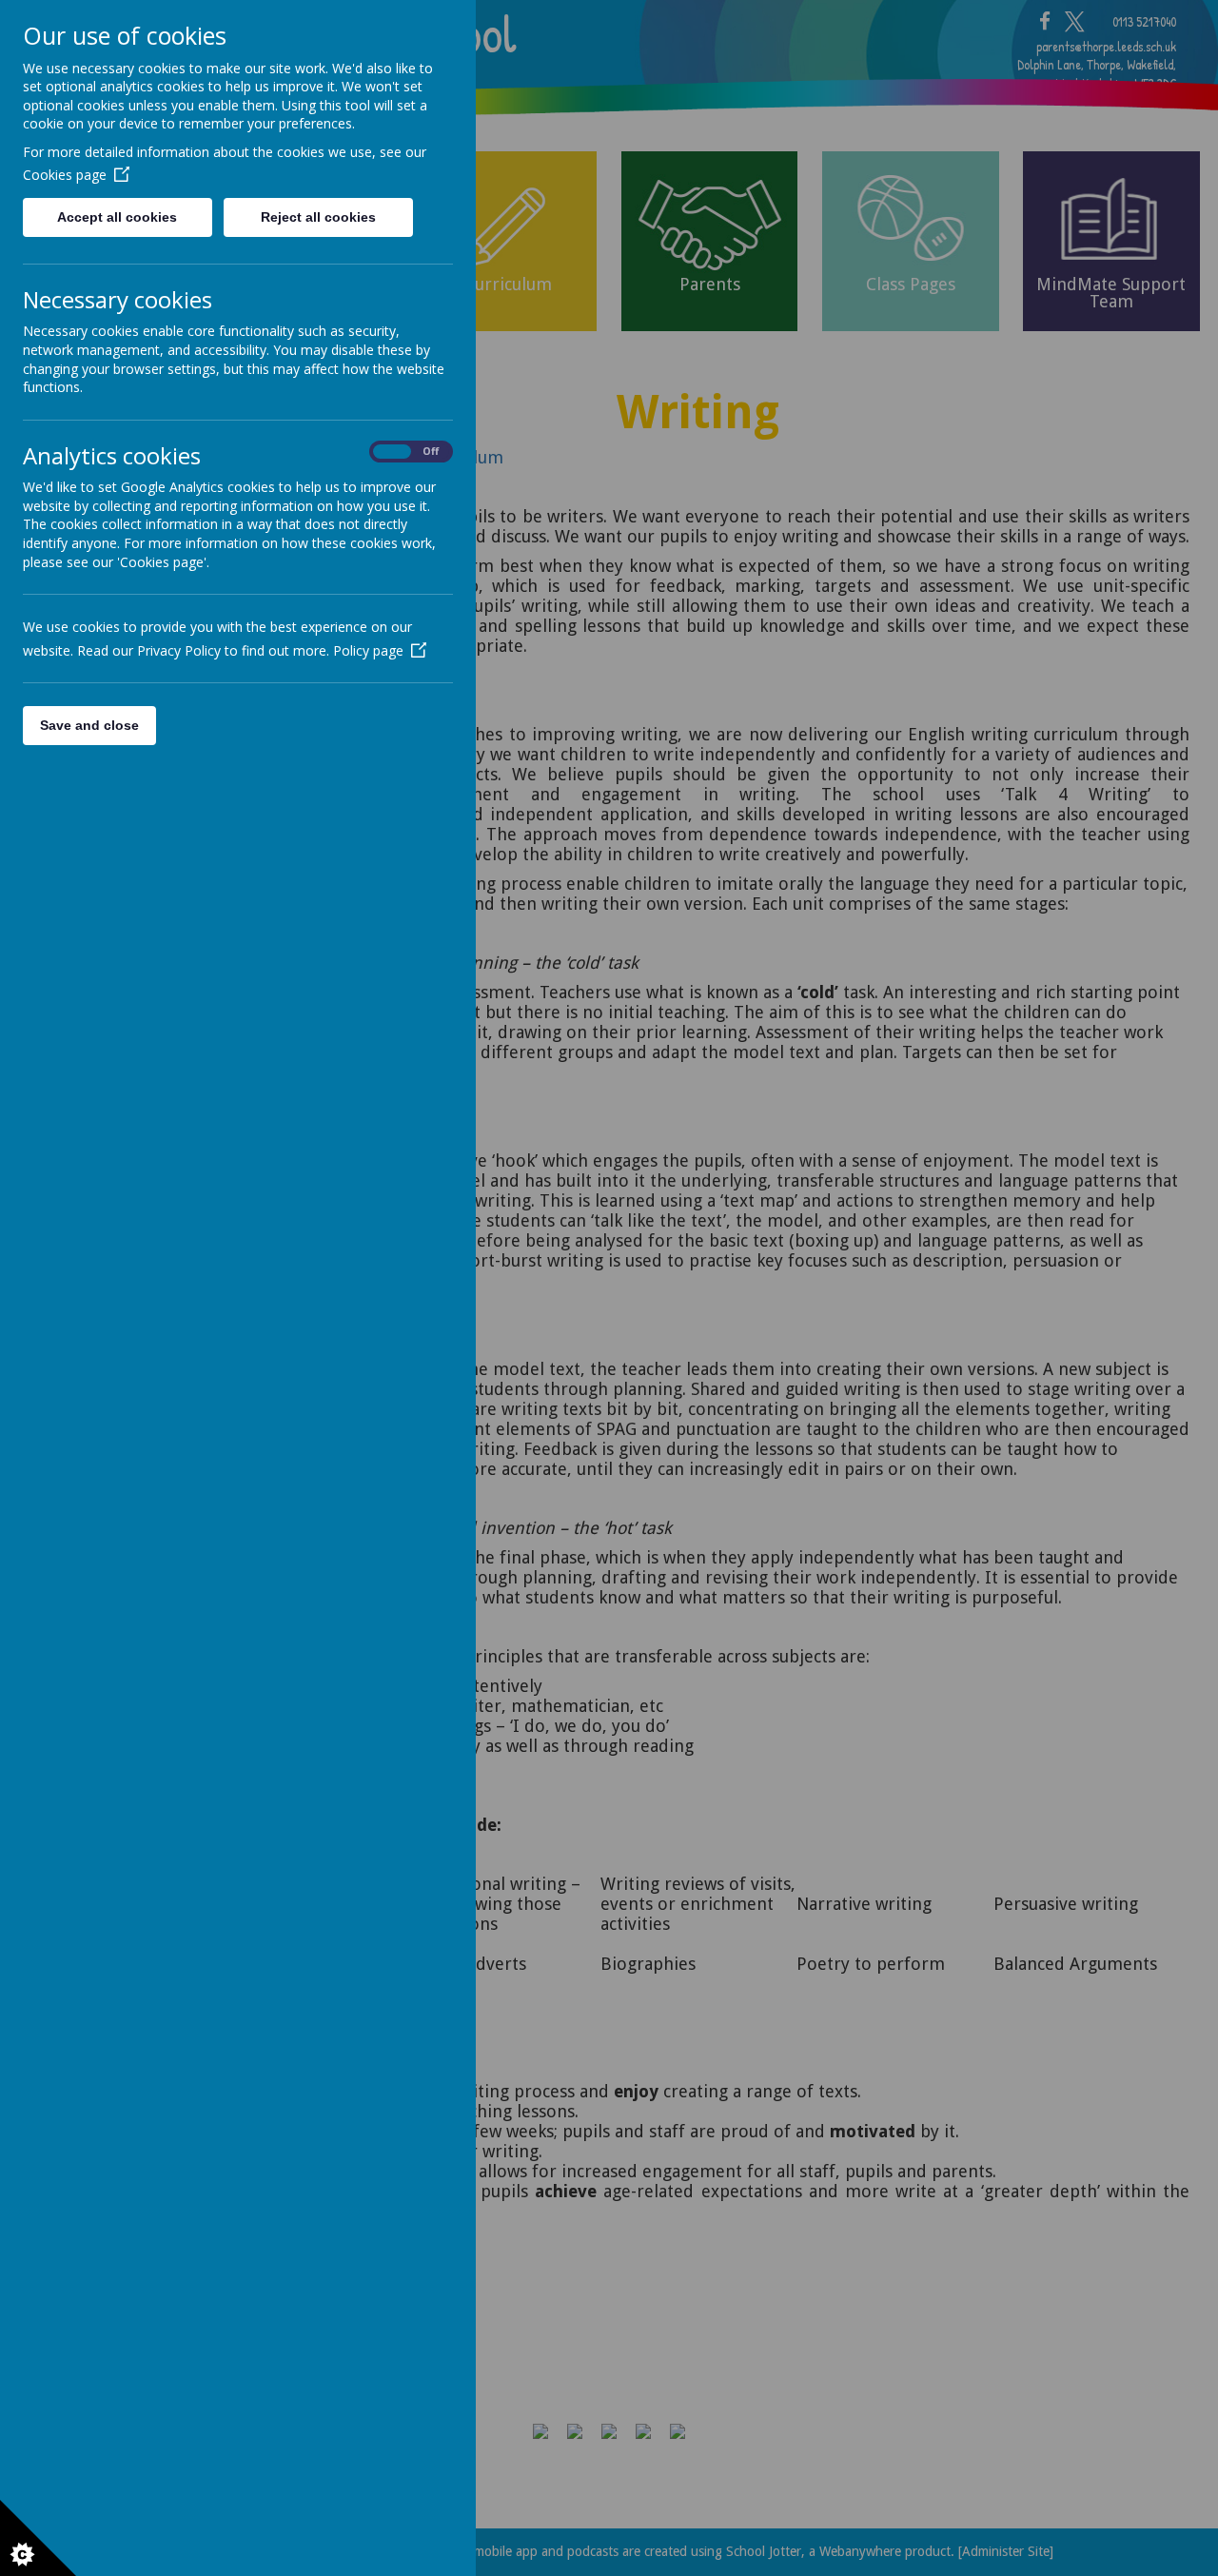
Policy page (368, 650)
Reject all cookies (318, 217)
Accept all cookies (117, 217)
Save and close (89, 725)
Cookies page (65, 175)
